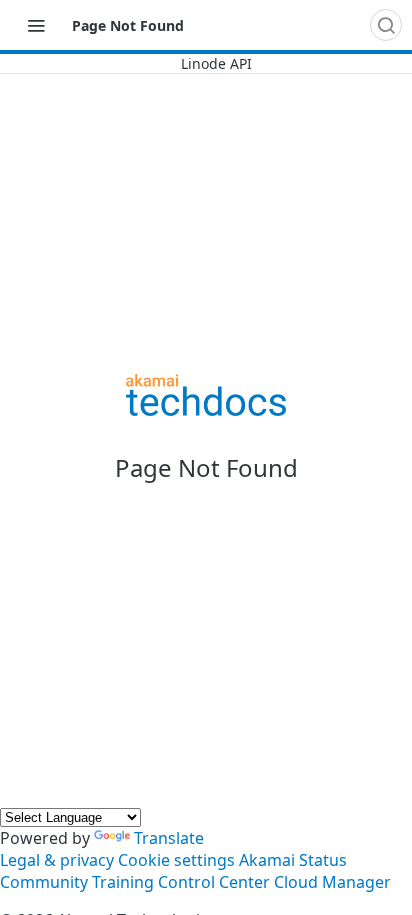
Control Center (214, 882)
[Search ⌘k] (386, 25)
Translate (169, 838)
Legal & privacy (57, 860)
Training (123, 882)
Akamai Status (293, 860)
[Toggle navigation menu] (36, 25)
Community (44, 882)
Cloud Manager (332, 882)
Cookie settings (176, 860)
